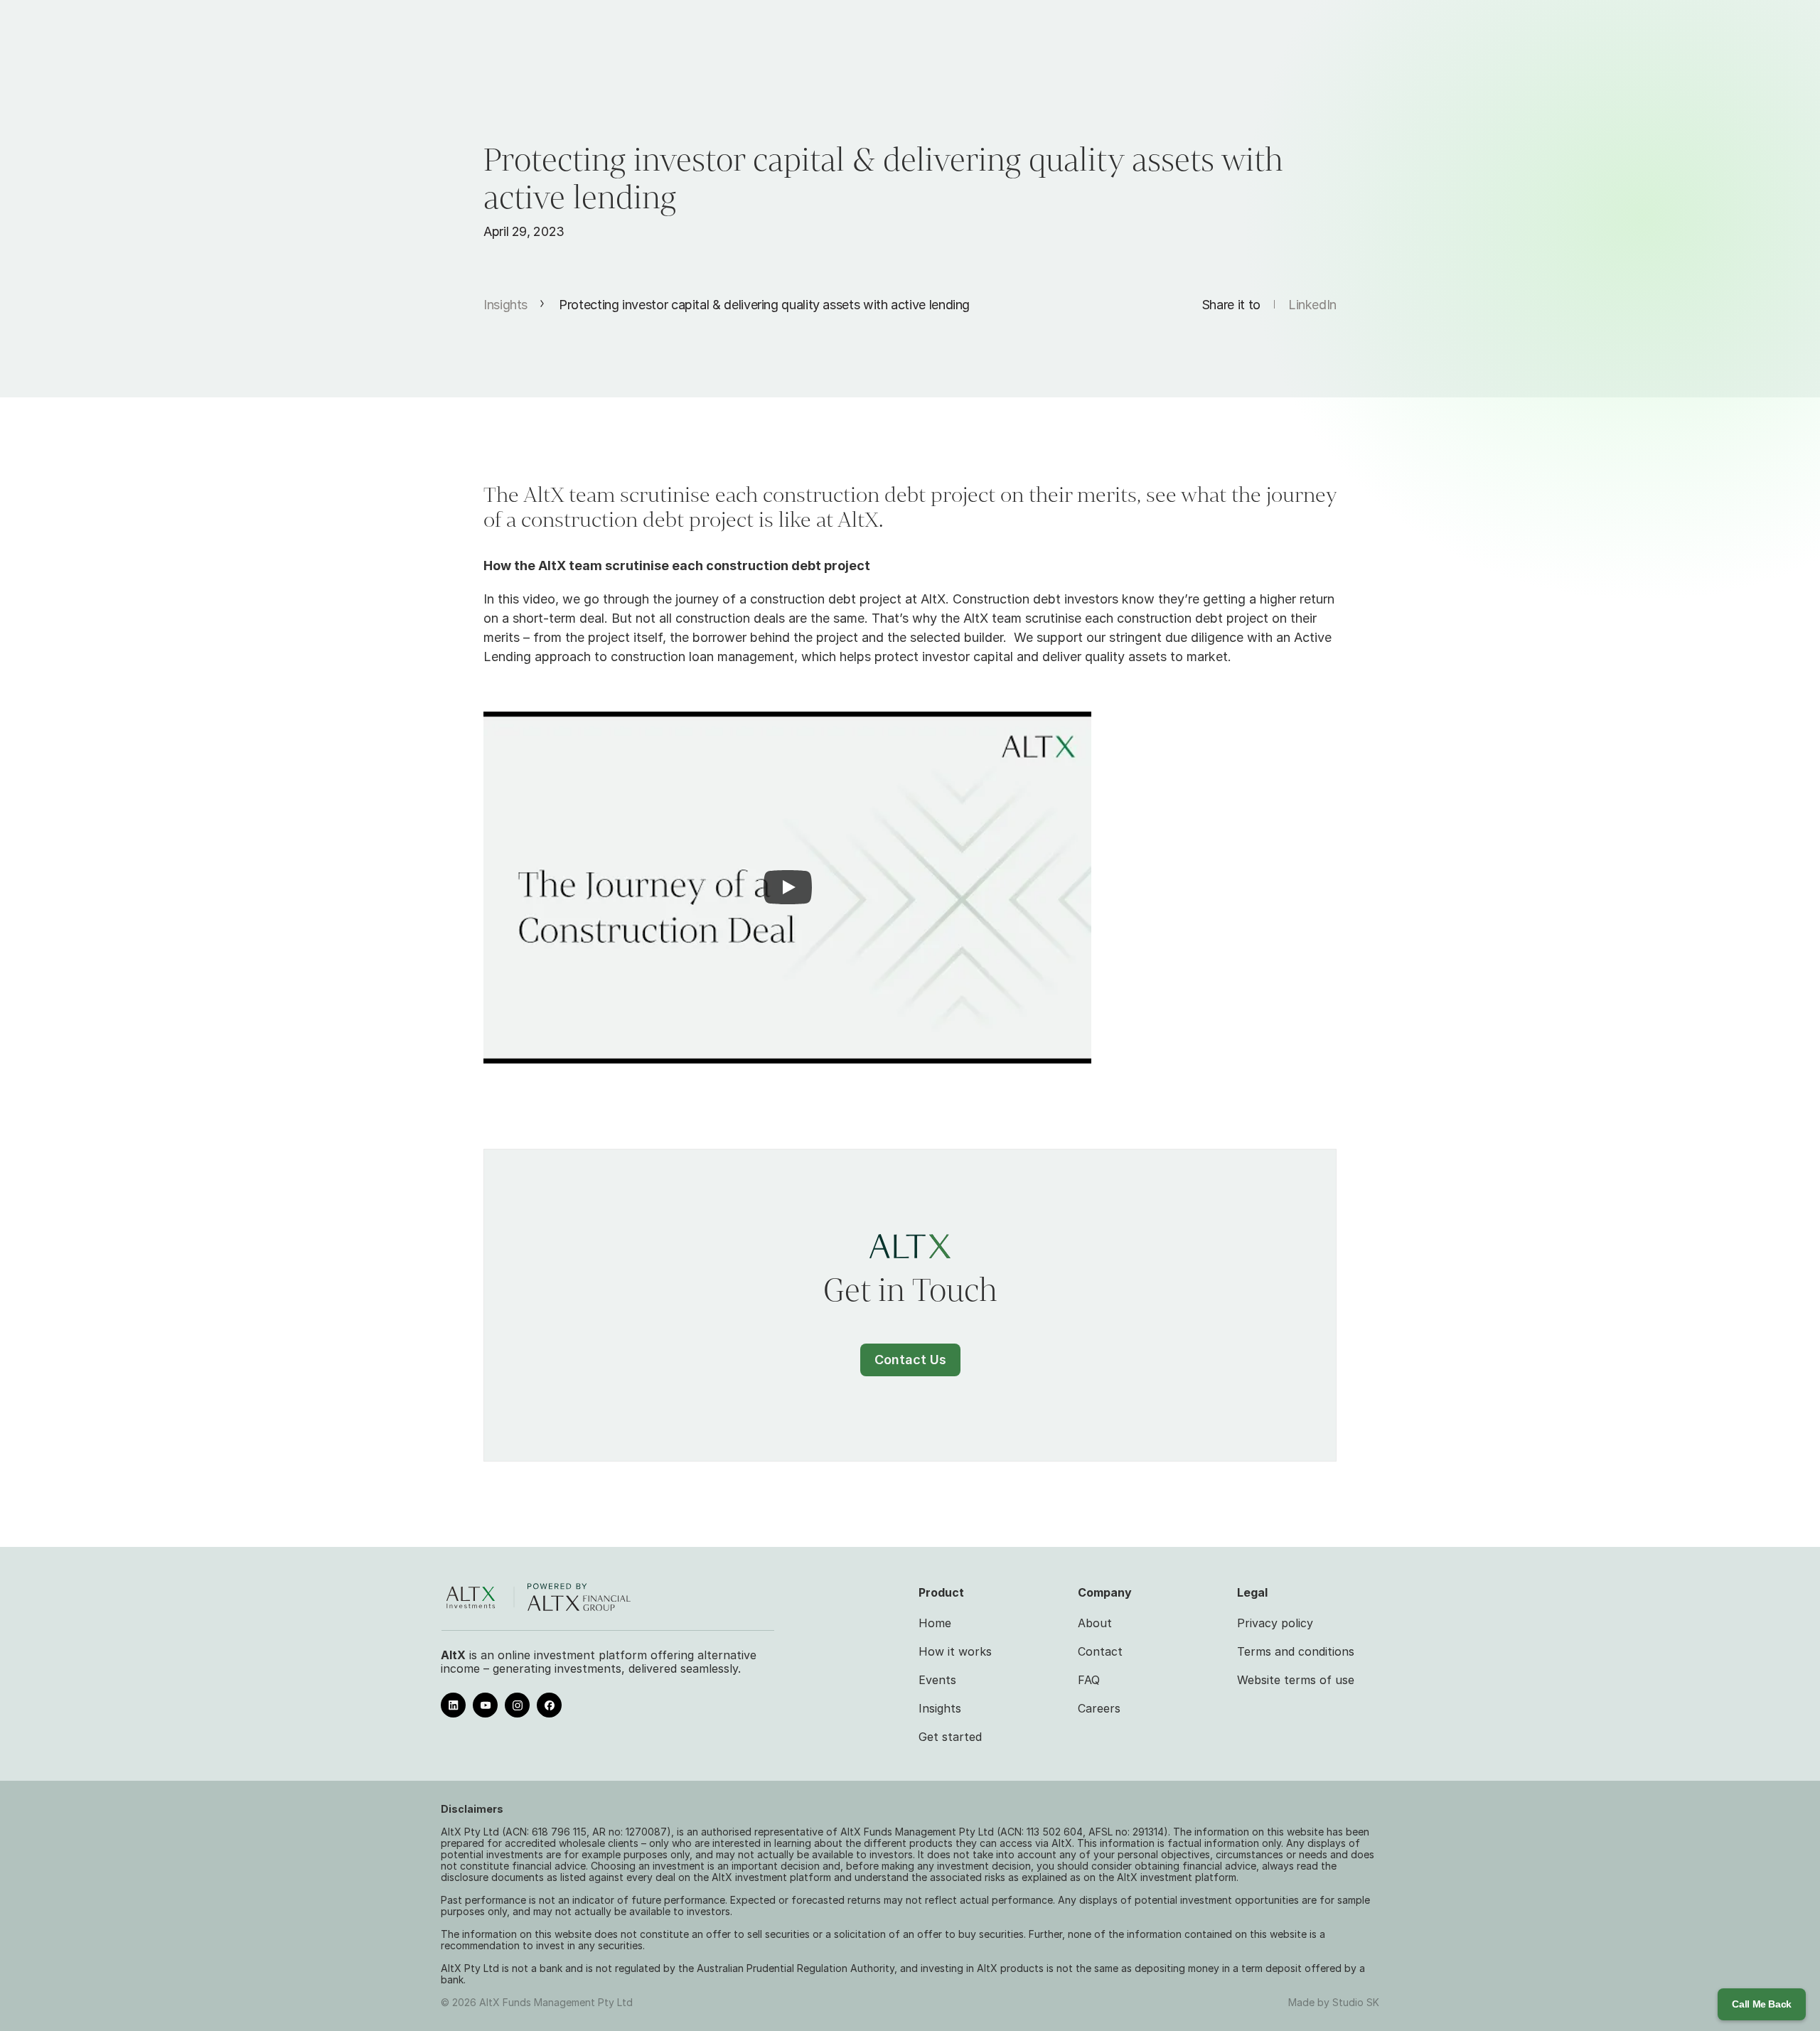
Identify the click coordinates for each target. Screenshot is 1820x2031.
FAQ (1089, 1680)
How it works (955, 1651)
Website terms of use (1296, 1680)
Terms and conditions (1296, 1651)
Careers (1099, 1708)
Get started (950, 1737)
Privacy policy (1275, 1623)
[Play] (788, 887)
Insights (505, 305)
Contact (1100, 1651)
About (1095, 1623)
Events (937, 1680)
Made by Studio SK (1334, 2002)
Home (935, 1623)
